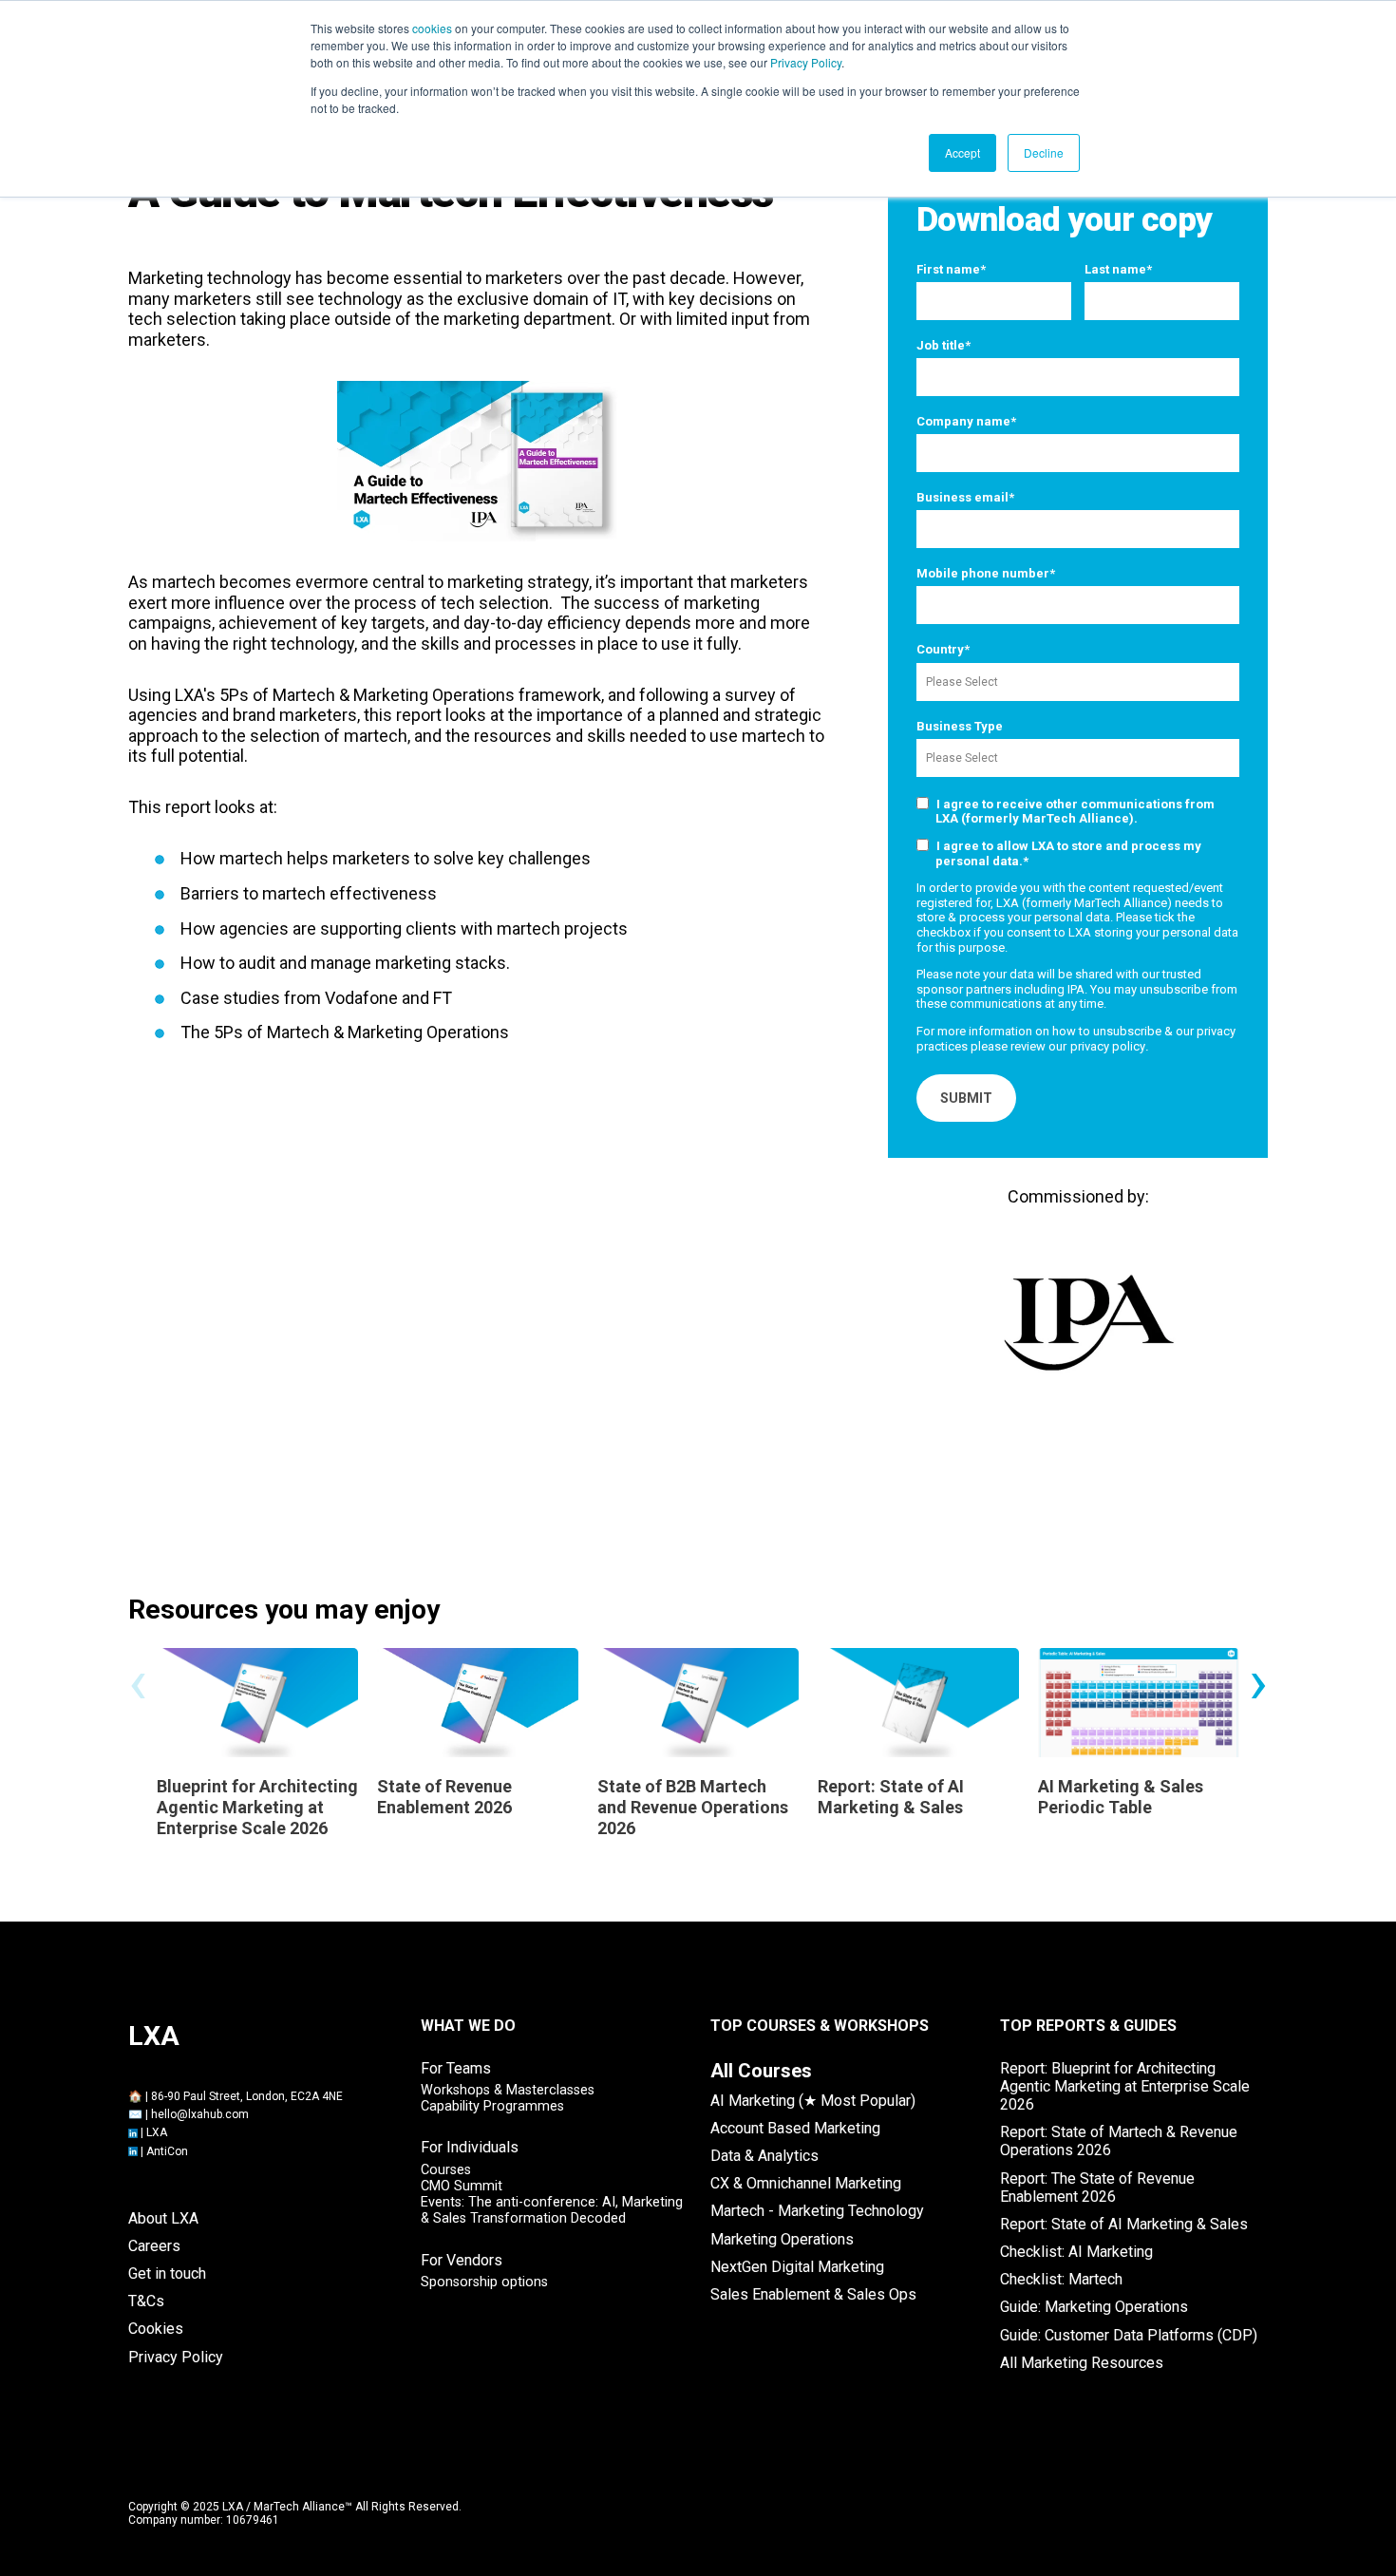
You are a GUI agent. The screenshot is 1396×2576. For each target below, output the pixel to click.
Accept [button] (962, 152)
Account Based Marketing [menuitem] (795, 2128)
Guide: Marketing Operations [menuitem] (1094, 2307)
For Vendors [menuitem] (462, 2260)
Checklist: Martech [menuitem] (1061, 2279)
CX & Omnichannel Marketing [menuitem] (806, 2183)
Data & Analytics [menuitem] (764, 2156)
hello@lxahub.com (200, 2114)
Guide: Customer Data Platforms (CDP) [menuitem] (1129, 2335)
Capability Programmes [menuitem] (492, 2106)
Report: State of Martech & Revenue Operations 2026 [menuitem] (1119, 2141)
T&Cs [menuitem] (146, 2301)
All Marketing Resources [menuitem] (1082, 2363)
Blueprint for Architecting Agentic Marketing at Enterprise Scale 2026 (257, 1807)
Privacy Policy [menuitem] (176, 2357)
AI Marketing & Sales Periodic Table (1121, 1797)
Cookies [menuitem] (156, 2329)
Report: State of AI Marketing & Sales (891, 1797)
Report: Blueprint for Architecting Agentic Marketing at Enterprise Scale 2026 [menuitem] (1125, 2086)
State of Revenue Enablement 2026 (444, 1797)
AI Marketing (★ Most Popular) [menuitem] (813, 2101)
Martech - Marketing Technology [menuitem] (817, 2211)
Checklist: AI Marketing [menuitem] (1076, 2252)
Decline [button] (1044, 152)
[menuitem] (761, 2071)
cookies (432, 28)
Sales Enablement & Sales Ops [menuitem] (813, 2294)
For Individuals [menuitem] (470, 2147)
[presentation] (138, 1681)
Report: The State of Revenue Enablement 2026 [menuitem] (1097, 2188)
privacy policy (1108, 1046)
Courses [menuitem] (446, 2170)
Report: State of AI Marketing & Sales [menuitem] (1124, 2224)
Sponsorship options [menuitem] (484, 2282)
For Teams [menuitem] (456, 2068)
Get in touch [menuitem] (167, 2273)
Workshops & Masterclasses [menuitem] (508, 2090)
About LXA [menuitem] (163, 2218)
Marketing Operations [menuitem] (782, 2239)
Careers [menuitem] (154, 2246)
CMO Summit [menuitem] (462, 2186)
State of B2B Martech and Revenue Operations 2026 (693, 1807)
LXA (157, 2132)
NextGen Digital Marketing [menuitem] (797, 2267)
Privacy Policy (806, 62)
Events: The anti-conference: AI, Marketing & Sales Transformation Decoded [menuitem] (552, 2210)
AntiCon (167, 2151)
